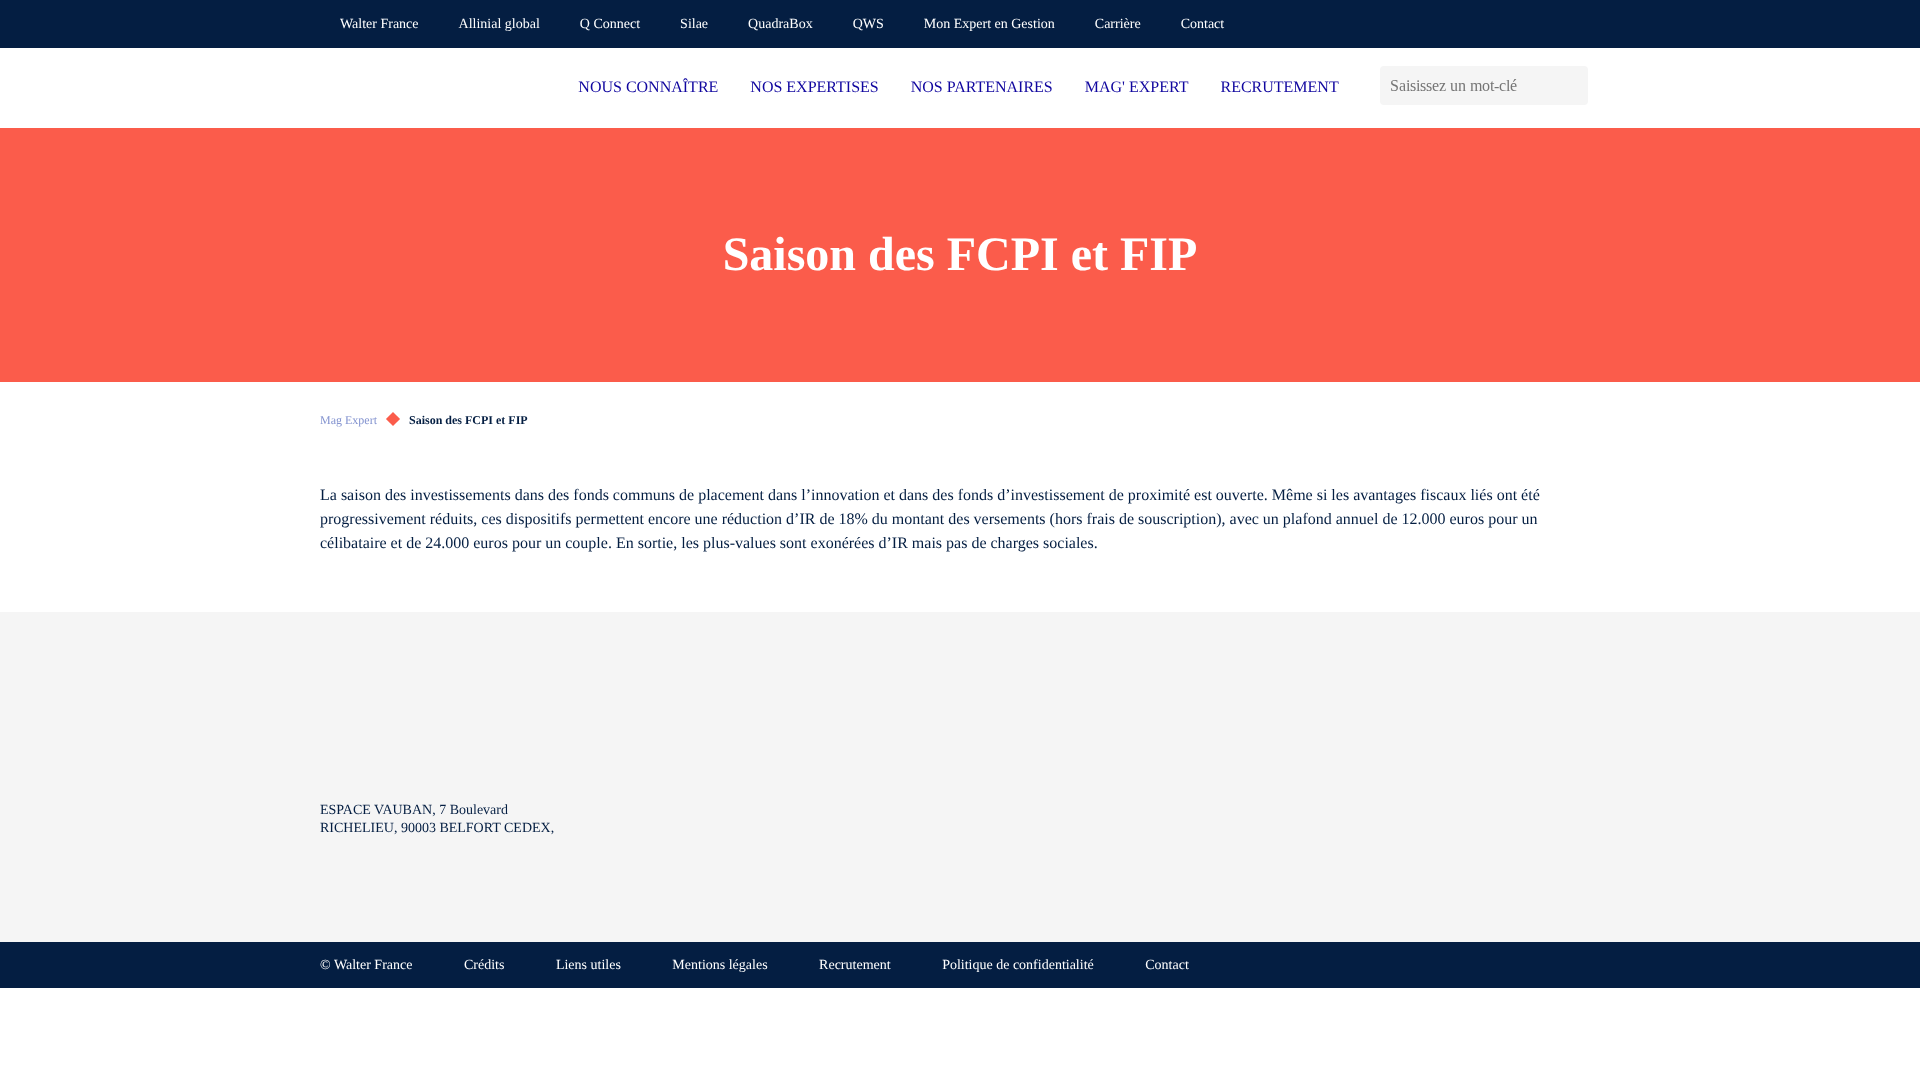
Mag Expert (348, 420)
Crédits (484, 965)
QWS (868, 24)
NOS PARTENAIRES (982, 87)
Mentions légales (719, 965)
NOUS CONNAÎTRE (648, 87)
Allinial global (499, 24)
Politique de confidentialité (1018, 965)
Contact (1203, 24)
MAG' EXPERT (1137, 87)
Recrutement (855, 965)
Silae (694, 24)
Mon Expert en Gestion (989, 24)
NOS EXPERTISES (814, 87)
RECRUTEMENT (1279, 87)
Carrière (1118, 24)
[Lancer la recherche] (1572, 85)
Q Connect (610, 24)
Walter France (379, 24)
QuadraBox (780, 24)
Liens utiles (588, 965)
